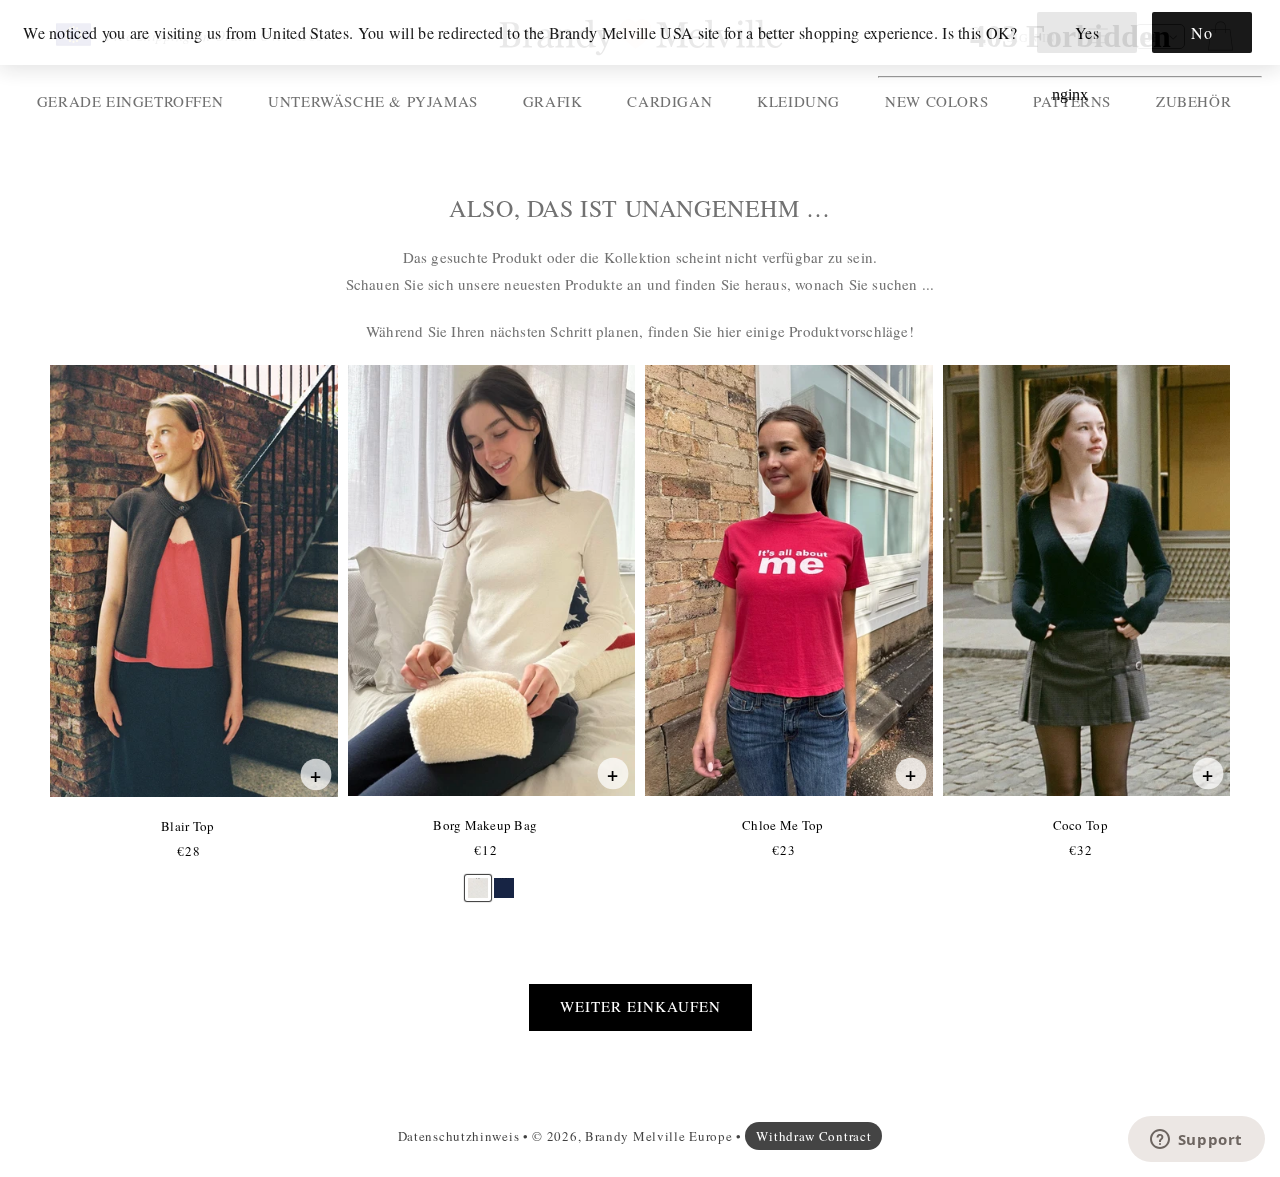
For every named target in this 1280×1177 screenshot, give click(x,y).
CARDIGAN (669, 101)
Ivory (478, 878)
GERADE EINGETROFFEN (130, 101)
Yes (1087, 32)
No (1201, 32)
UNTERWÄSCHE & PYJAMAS (373, 101)
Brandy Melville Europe (658, 1136)
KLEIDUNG (798, 101)
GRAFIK (553, 101)
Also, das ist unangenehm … (640, 208)
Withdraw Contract (813, 1136)
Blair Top (187, 826)
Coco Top (1080, 825)
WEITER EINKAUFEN (640, 1006)
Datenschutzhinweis (459, 1136)
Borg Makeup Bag (484, 825)
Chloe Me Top (782, 825)
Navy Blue (504, 878)
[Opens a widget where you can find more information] (1196, 1141)
